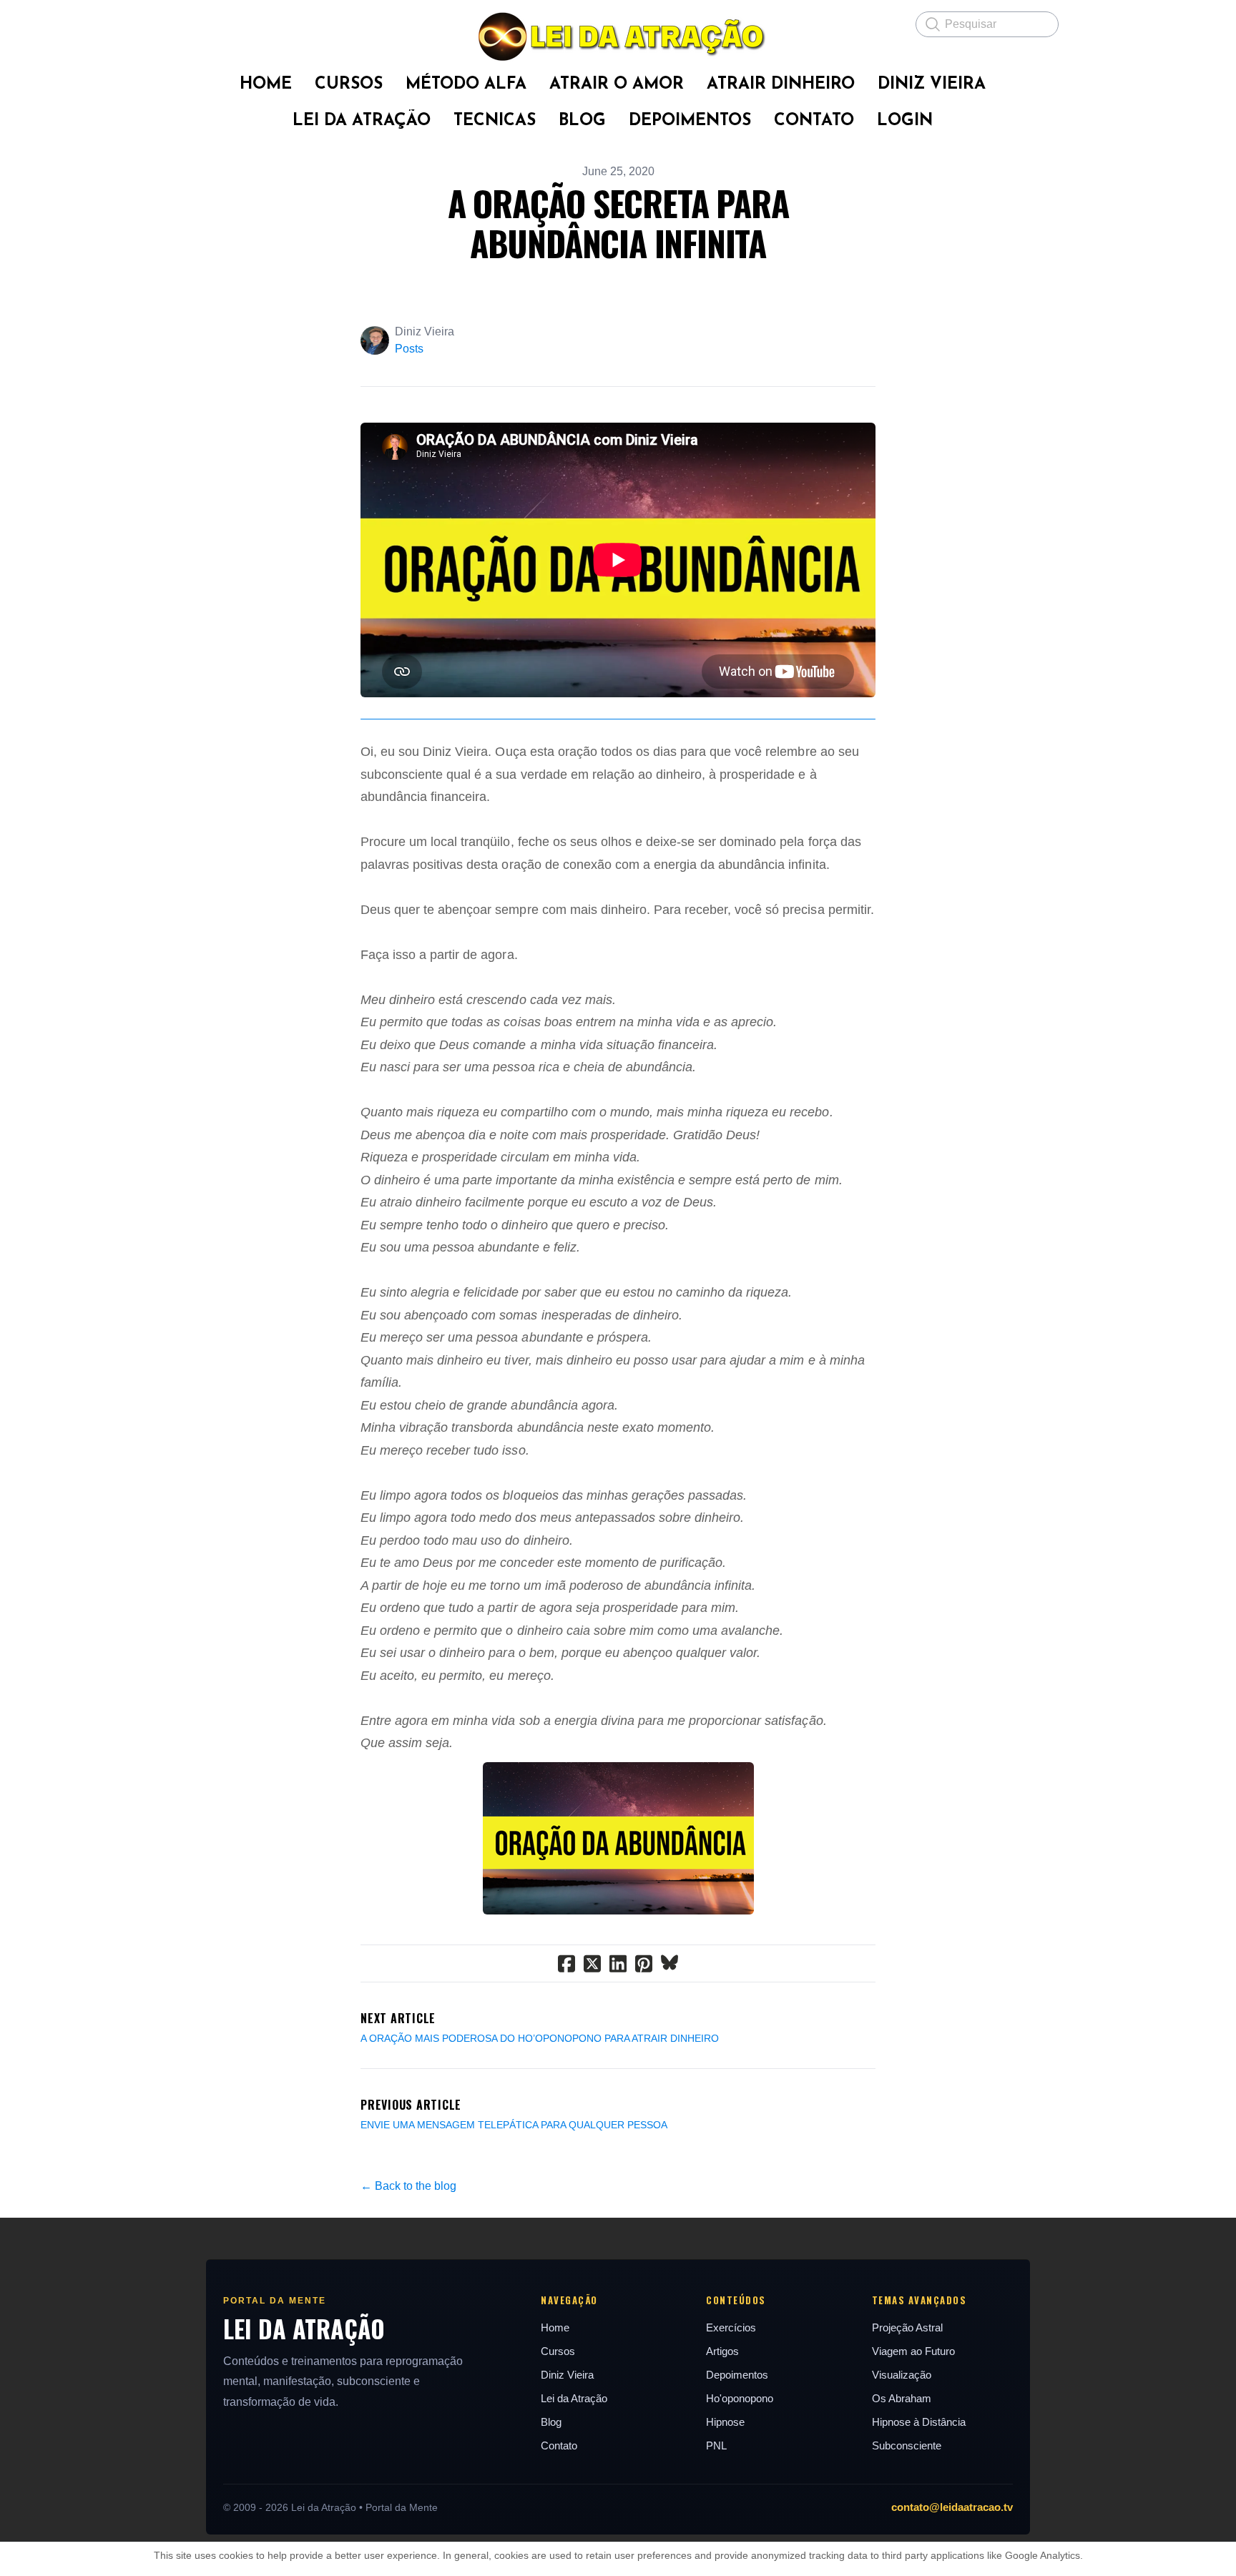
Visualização (902, 2375)
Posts (409, 349)
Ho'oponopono (740, 2398)
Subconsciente (907, 2445)
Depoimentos (737, 2375)
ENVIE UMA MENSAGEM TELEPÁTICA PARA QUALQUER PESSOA (514, 2125)
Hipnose (725, 2422)
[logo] (618, 36)
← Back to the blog (408, 2186)
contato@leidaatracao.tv (952, 2507)
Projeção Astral (907, 2327)
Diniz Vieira (567, 2375)
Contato (559, 2445)
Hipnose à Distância (919, 2422)
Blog (551, 2422)
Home (555, 2327)
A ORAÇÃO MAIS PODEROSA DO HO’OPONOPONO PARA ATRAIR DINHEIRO (540, 2038)
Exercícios (731, 2327)
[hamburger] (189, 23)
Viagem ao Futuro (913, 2351)
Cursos (558, 2351)
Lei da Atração (574, 2398)
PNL (716, 2445)
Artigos (722, 2351)
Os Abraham (902, 2398)
